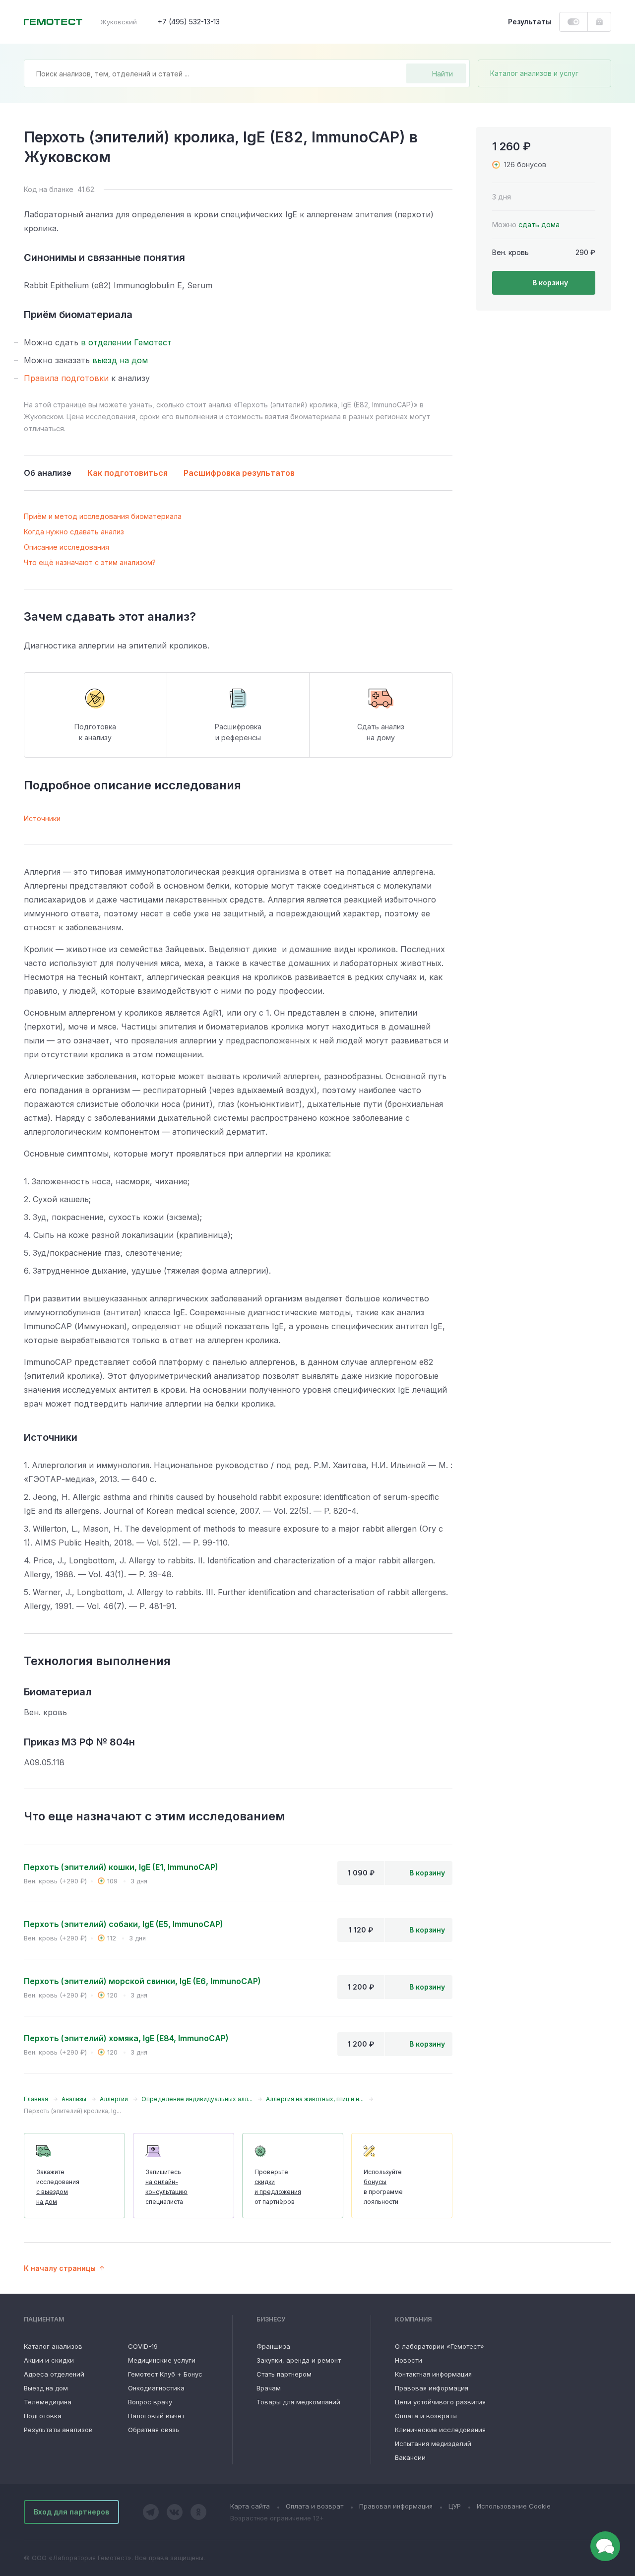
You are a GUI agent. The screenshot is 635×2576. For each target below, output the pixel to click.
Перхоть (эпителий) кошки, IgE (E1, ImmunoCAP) (121, 1867)
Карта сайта (250, 2506)
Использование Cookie (514, 2506)
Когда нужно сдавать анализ (74, 532)
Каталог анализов (53, 2346)
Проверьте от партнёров (278, 2187)
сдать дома (539, 225)
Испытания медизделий (433, 2444)
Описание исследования (66, 547)
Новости (409, 2360)
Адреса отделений (54, 2374)
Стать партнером (284, 2374)
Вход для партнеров (71, 2512)
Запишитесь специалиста (166, 2187)
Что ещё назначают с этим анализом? (90, 562)
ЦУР (455, 2506)
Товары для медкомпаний (298, 2402)
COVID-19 (143, 2346)
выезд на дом (120, 360)
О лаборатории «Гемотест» (440, 2346)
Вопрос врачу (150, 2402)
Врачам (269, 2388)
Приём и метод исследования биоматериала (103, 516)
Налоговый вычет (156, 2416)
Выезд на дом (46, 2388)
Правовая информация (432, 2388)
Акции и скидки (49, 2360)
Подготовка (43, 2416)
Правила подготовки (66, 378)
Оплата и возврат (315, 2506)
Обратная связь (154, 2430)
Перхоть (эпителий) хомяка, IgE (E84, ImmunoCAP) (126, 2038)
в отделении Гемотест (126, 342)
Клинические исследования (440, 2430)
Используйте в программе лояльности (383, 2187)
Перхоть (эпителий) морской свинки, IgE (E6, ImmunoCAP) (142, 1981)
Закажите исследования (58, 2187)
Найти (443, 74)
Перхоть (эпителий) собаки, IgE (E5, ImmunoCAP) (124, 1924)
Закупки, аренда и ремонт (299, 2360)
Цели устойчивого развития (440, 2402)
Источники (42, 818)
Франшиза (273, 2346)
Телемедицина (48, 2402)
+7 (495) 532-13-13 (189, 22)
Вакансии (410, 2457)
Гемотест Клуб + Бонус (165, 2374)
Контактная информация (433, 2374)
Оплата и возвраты (426, 2416)
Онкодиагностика (156, 2388)
